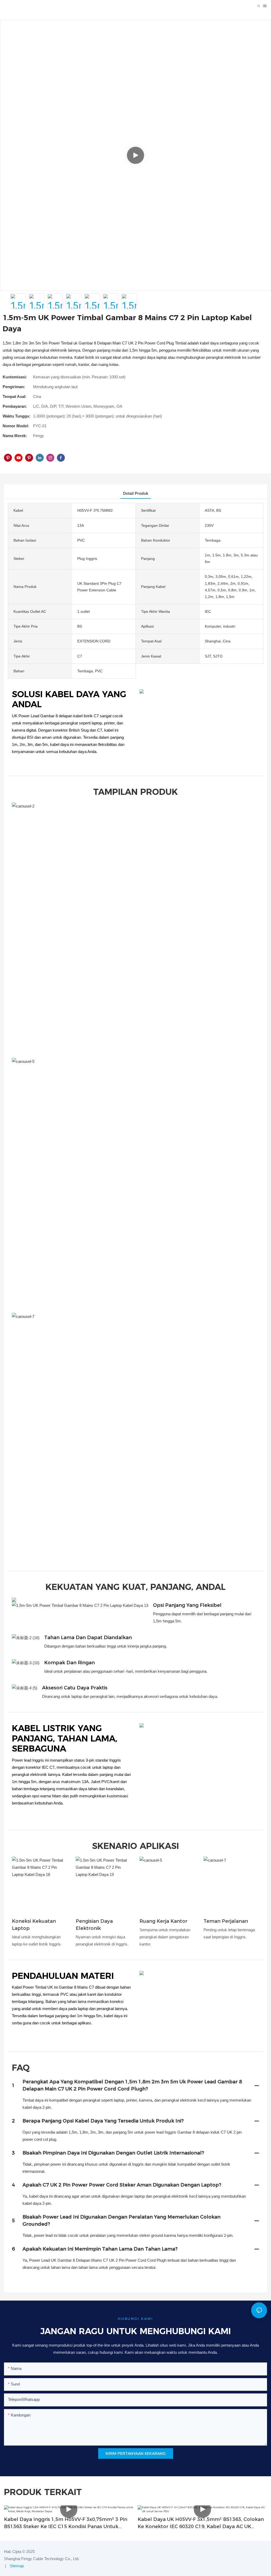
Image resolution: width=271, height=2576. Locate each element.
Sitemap (16, 2566)
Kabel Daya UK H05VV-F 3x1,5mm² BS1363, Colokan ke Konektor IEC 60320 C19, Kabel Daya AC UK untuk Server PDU (201, 2523)
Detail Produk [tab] (136, 493)
